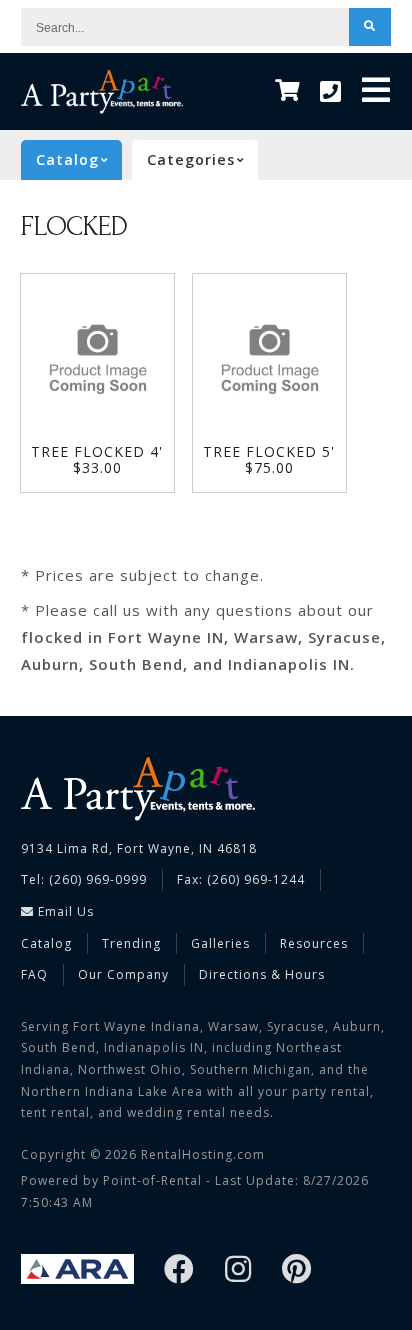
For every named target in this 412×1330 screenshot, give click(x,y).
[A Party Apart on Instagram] (238, 1270)
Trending (131, 943)
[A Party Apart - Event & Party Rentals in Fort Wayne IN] (102, 91)
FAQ (34, 974)
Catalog (46, 943)
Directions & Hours (262, 974)
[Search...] (370, 27)
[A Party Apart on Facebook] (179, 1270)
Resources (314, 943)
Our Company (123, 974)
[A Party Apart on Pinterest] (297, 1270)
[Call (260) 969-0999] (331, 92)
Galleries (220, 943)
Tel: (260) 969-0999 (84, 879)
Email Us (64, 911)
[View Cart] (287, 91)
